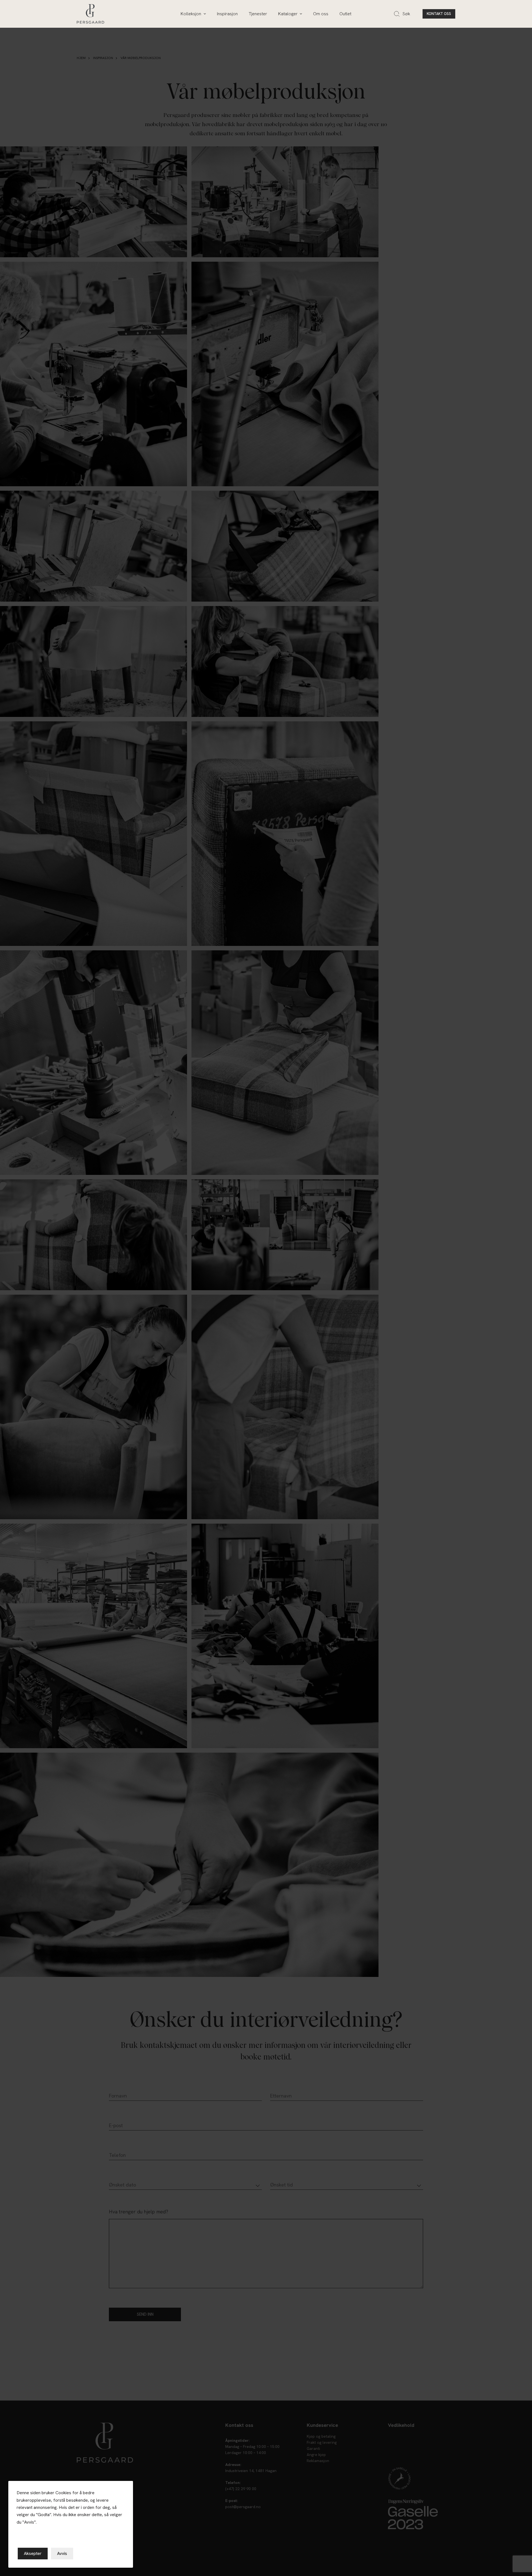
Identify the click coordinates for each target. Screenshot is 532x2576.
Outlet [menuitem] (345, 14)
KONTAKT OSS (439, 14)
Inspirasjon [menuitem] (227, 14)
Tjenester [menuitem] (258, 14)
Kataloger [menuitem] (288, 14)
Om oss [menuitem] (321, 14)
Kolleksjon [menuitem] (191, 14)
